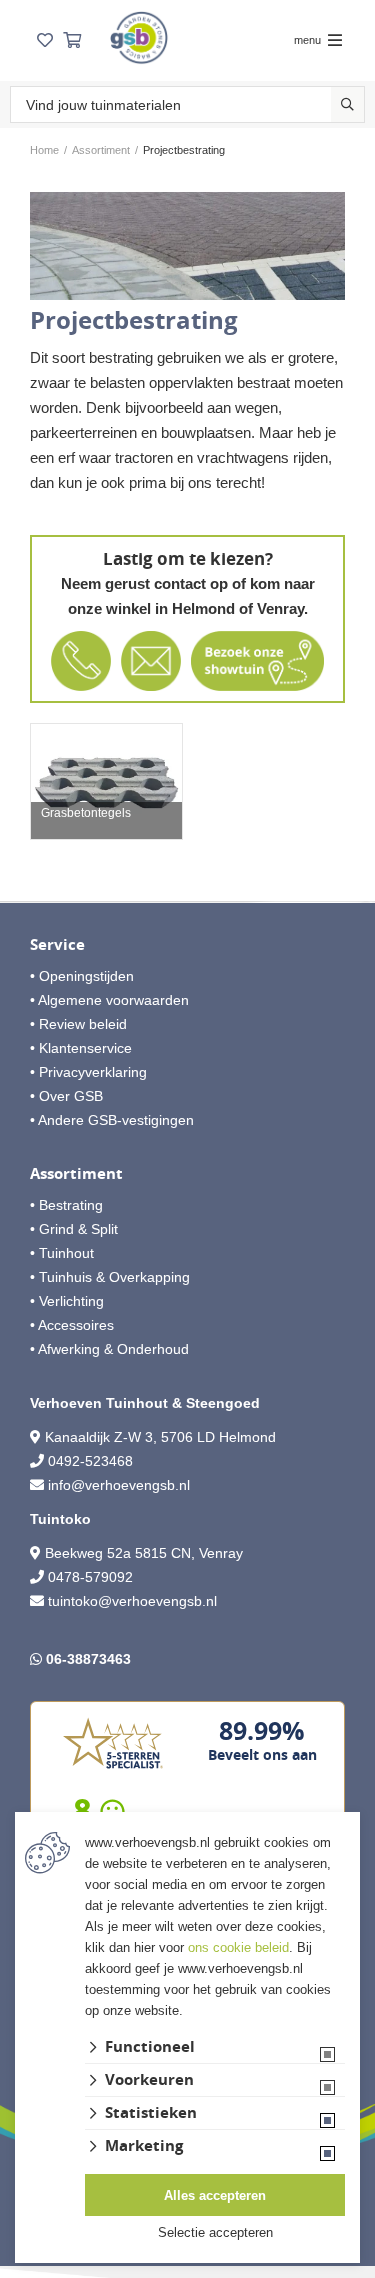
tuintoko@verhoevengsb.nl (132, 1601)
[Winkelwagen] (72, 40)
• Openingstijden (82, 976)
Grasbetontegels (86, 813)
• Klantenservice (81, 1048)
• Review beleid (78, 1024)
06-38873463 (88, 1659)
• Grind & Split (74, 1229)
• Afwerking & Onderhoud (109, 1349)
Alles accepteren (215, 2195)
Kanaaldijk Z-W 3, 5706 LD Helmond (160, 1437)
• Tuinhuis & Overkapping (110, 1277)
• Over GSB (66, 1096)
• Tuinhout (62, 1253)
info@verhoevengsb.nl (119, 1485)
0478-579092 (90, 1577)
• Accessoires (72, 1325)
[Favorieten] (45, 40)
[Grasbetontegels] (106, 781)
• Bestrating (66, 1205)
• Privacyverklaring (88, 1072)
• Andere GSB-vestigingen (112, 1120)
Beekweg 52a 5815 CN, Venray (142, 1553)
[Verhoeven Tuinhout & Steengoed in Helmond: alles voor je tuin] (139, 37)
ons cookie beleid (238, 1947)
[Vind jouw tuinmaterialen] (347, 104)
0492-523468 (90, 1461)
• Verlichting (67, 1301)
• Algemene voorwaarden (109, 1000)
